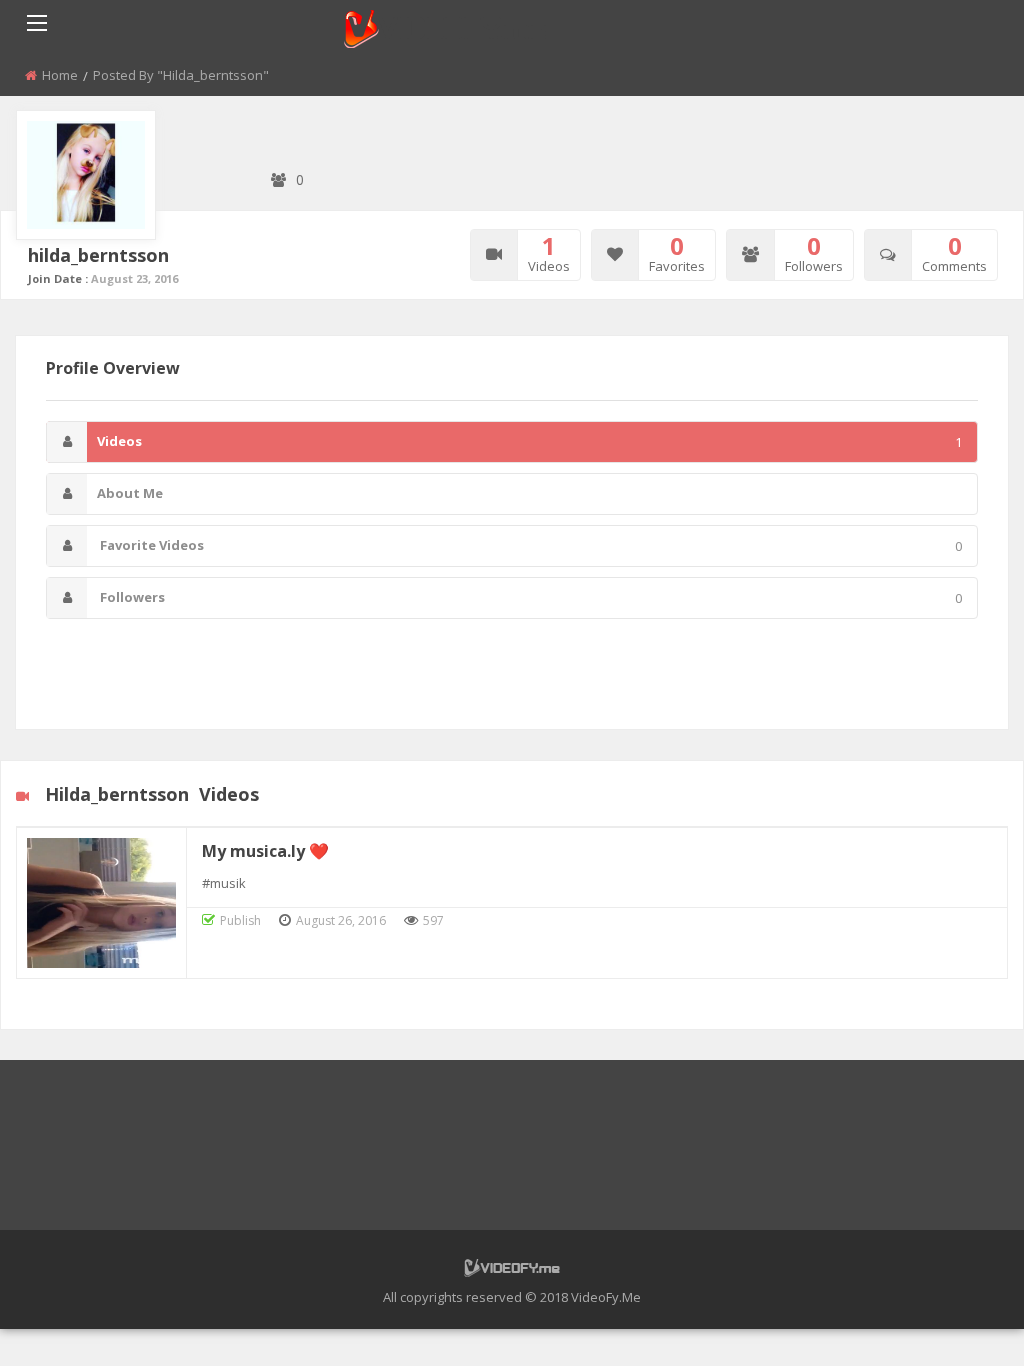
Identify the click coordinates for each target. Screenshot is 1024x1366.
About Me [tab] (130, 493)
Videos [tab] (529, 441)
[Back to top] (959, 1321)
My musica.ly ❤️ (265, 851)
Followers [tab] (529, 597)
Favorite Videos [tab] (529, 545)
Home (60, 75)
